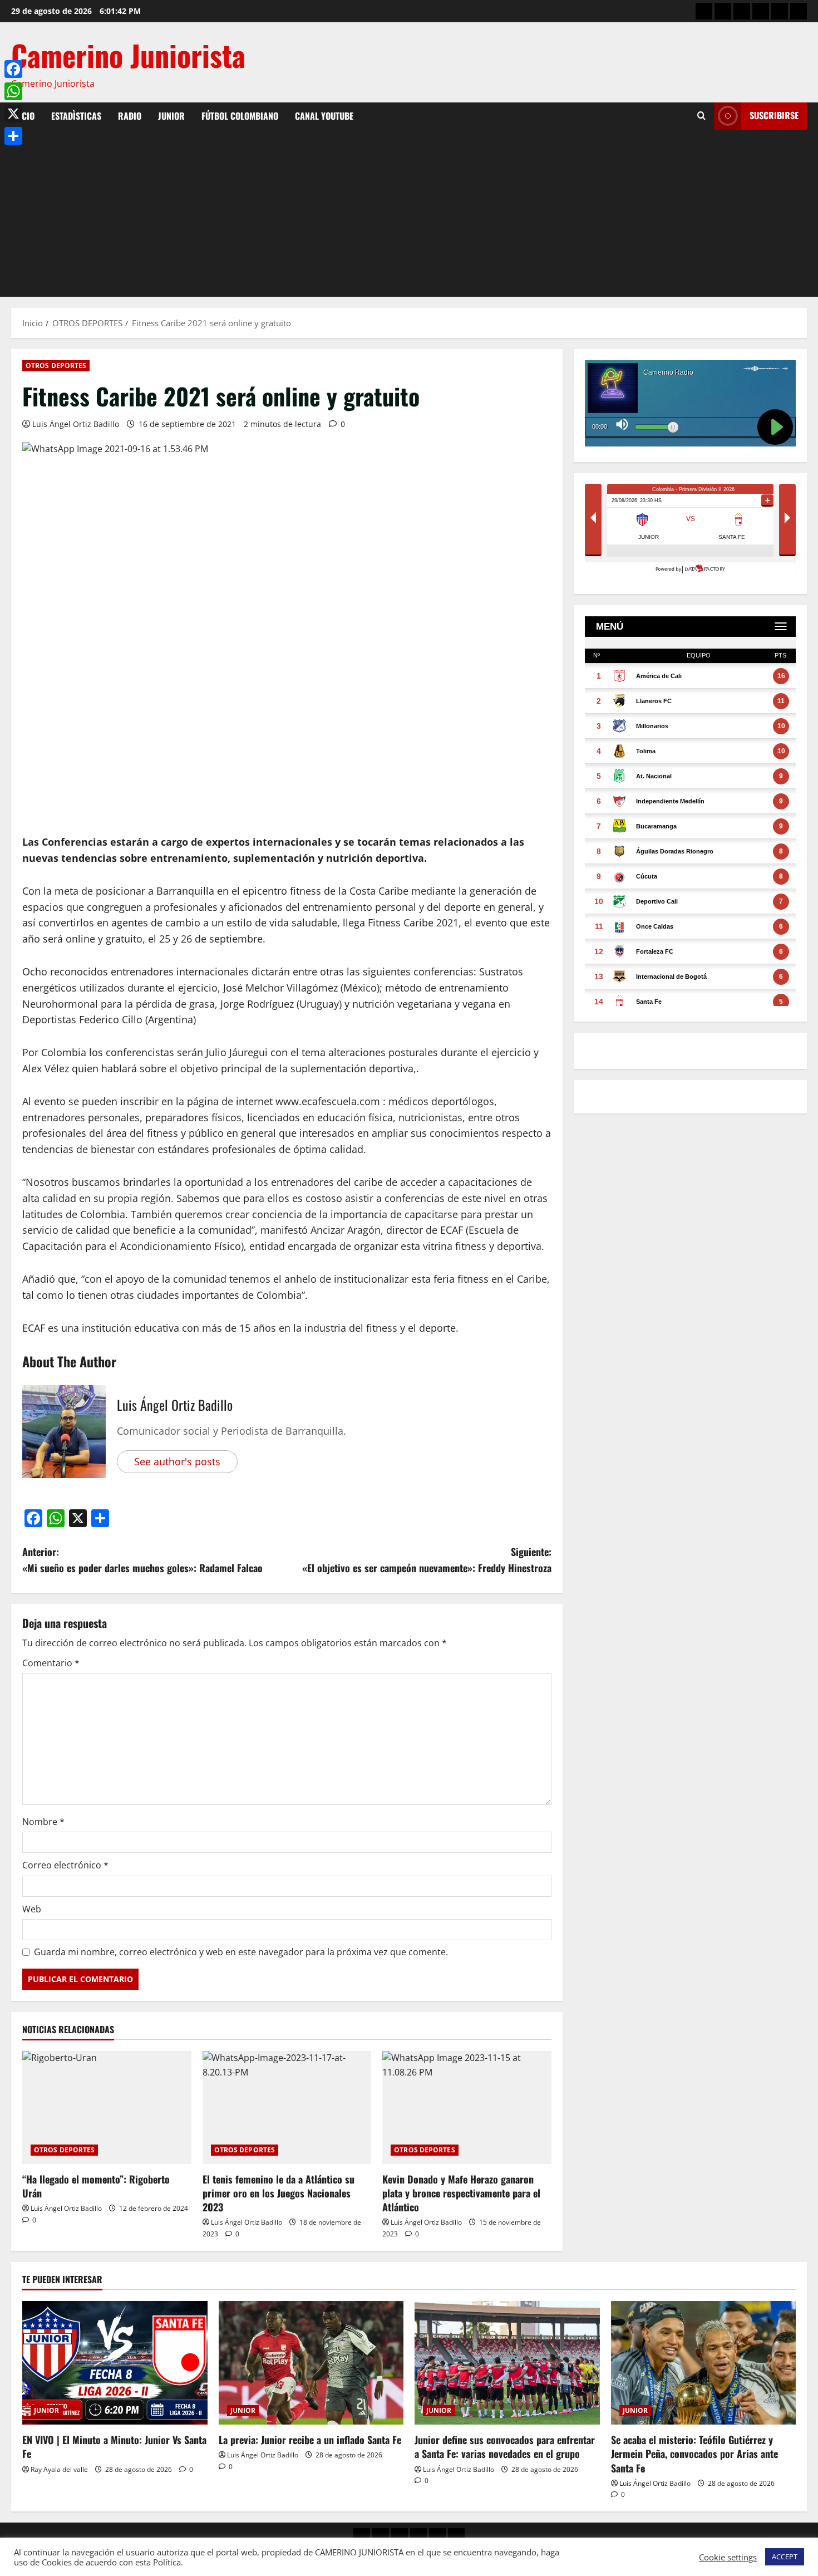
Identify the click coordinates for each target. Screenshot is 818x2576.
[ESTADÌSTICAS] (723, 11)
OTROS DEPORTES (56, 365)
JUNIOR (171, 116)
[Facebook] (13, 69)
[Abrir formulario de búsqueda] (701, 116)
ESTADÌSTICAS (76, 116)
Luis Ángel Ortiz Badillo (76, 424)
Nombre (43, 1822)
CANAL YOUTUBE (324, 116)
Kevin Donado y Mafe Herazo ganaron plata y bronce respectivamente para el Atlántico (461, 2193)
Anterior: (142, 1560)
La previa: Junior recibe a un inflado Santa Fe (310, 2440)
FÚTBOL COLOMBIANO (240, 116)
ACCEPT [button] (785, 2557)
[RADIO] (742, 11)
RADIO (130, 116)
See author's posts (177, 1461)
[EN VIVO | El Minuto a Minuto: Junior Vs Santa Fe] (115, 2363)
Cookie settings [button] (728, 2557)
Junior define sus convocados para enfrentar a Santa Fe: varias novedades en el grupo (505, 2447)
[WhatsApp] (13, 91)
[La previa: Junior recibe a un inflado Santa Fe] (311, 2363)
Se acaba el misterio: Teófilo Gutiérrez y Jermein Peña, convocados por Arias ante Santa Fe (694, 2454)
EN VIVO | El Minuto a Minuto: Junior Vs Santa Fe (114, 2447)
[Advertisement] (409, 213)
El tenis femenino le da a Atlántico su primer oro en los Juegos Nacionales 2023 (279, 2193)
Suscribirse (774, 115)
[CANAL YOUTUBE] (799, 11)
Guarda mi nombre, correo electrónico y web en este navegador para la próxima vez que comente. (241, 1952)
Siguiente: (427, 1560)
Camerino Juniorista (128, 55)
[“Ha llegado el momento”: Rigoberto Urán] (107, 2107)
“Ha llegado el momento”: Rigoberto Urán (96, 2186)
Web (32, 1909)
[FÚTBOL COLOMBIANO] (780, 11)
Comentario (51, 1663)
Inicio (23, 116)
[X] (13, 114)
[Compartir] (13, 136)
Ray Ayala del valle (59, 2469)
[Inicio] (704, 11)
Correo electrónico (65, 1865)
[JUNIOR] (761, 11)
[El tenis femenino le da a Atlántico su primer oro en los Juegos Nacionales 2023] (287, 2107)
